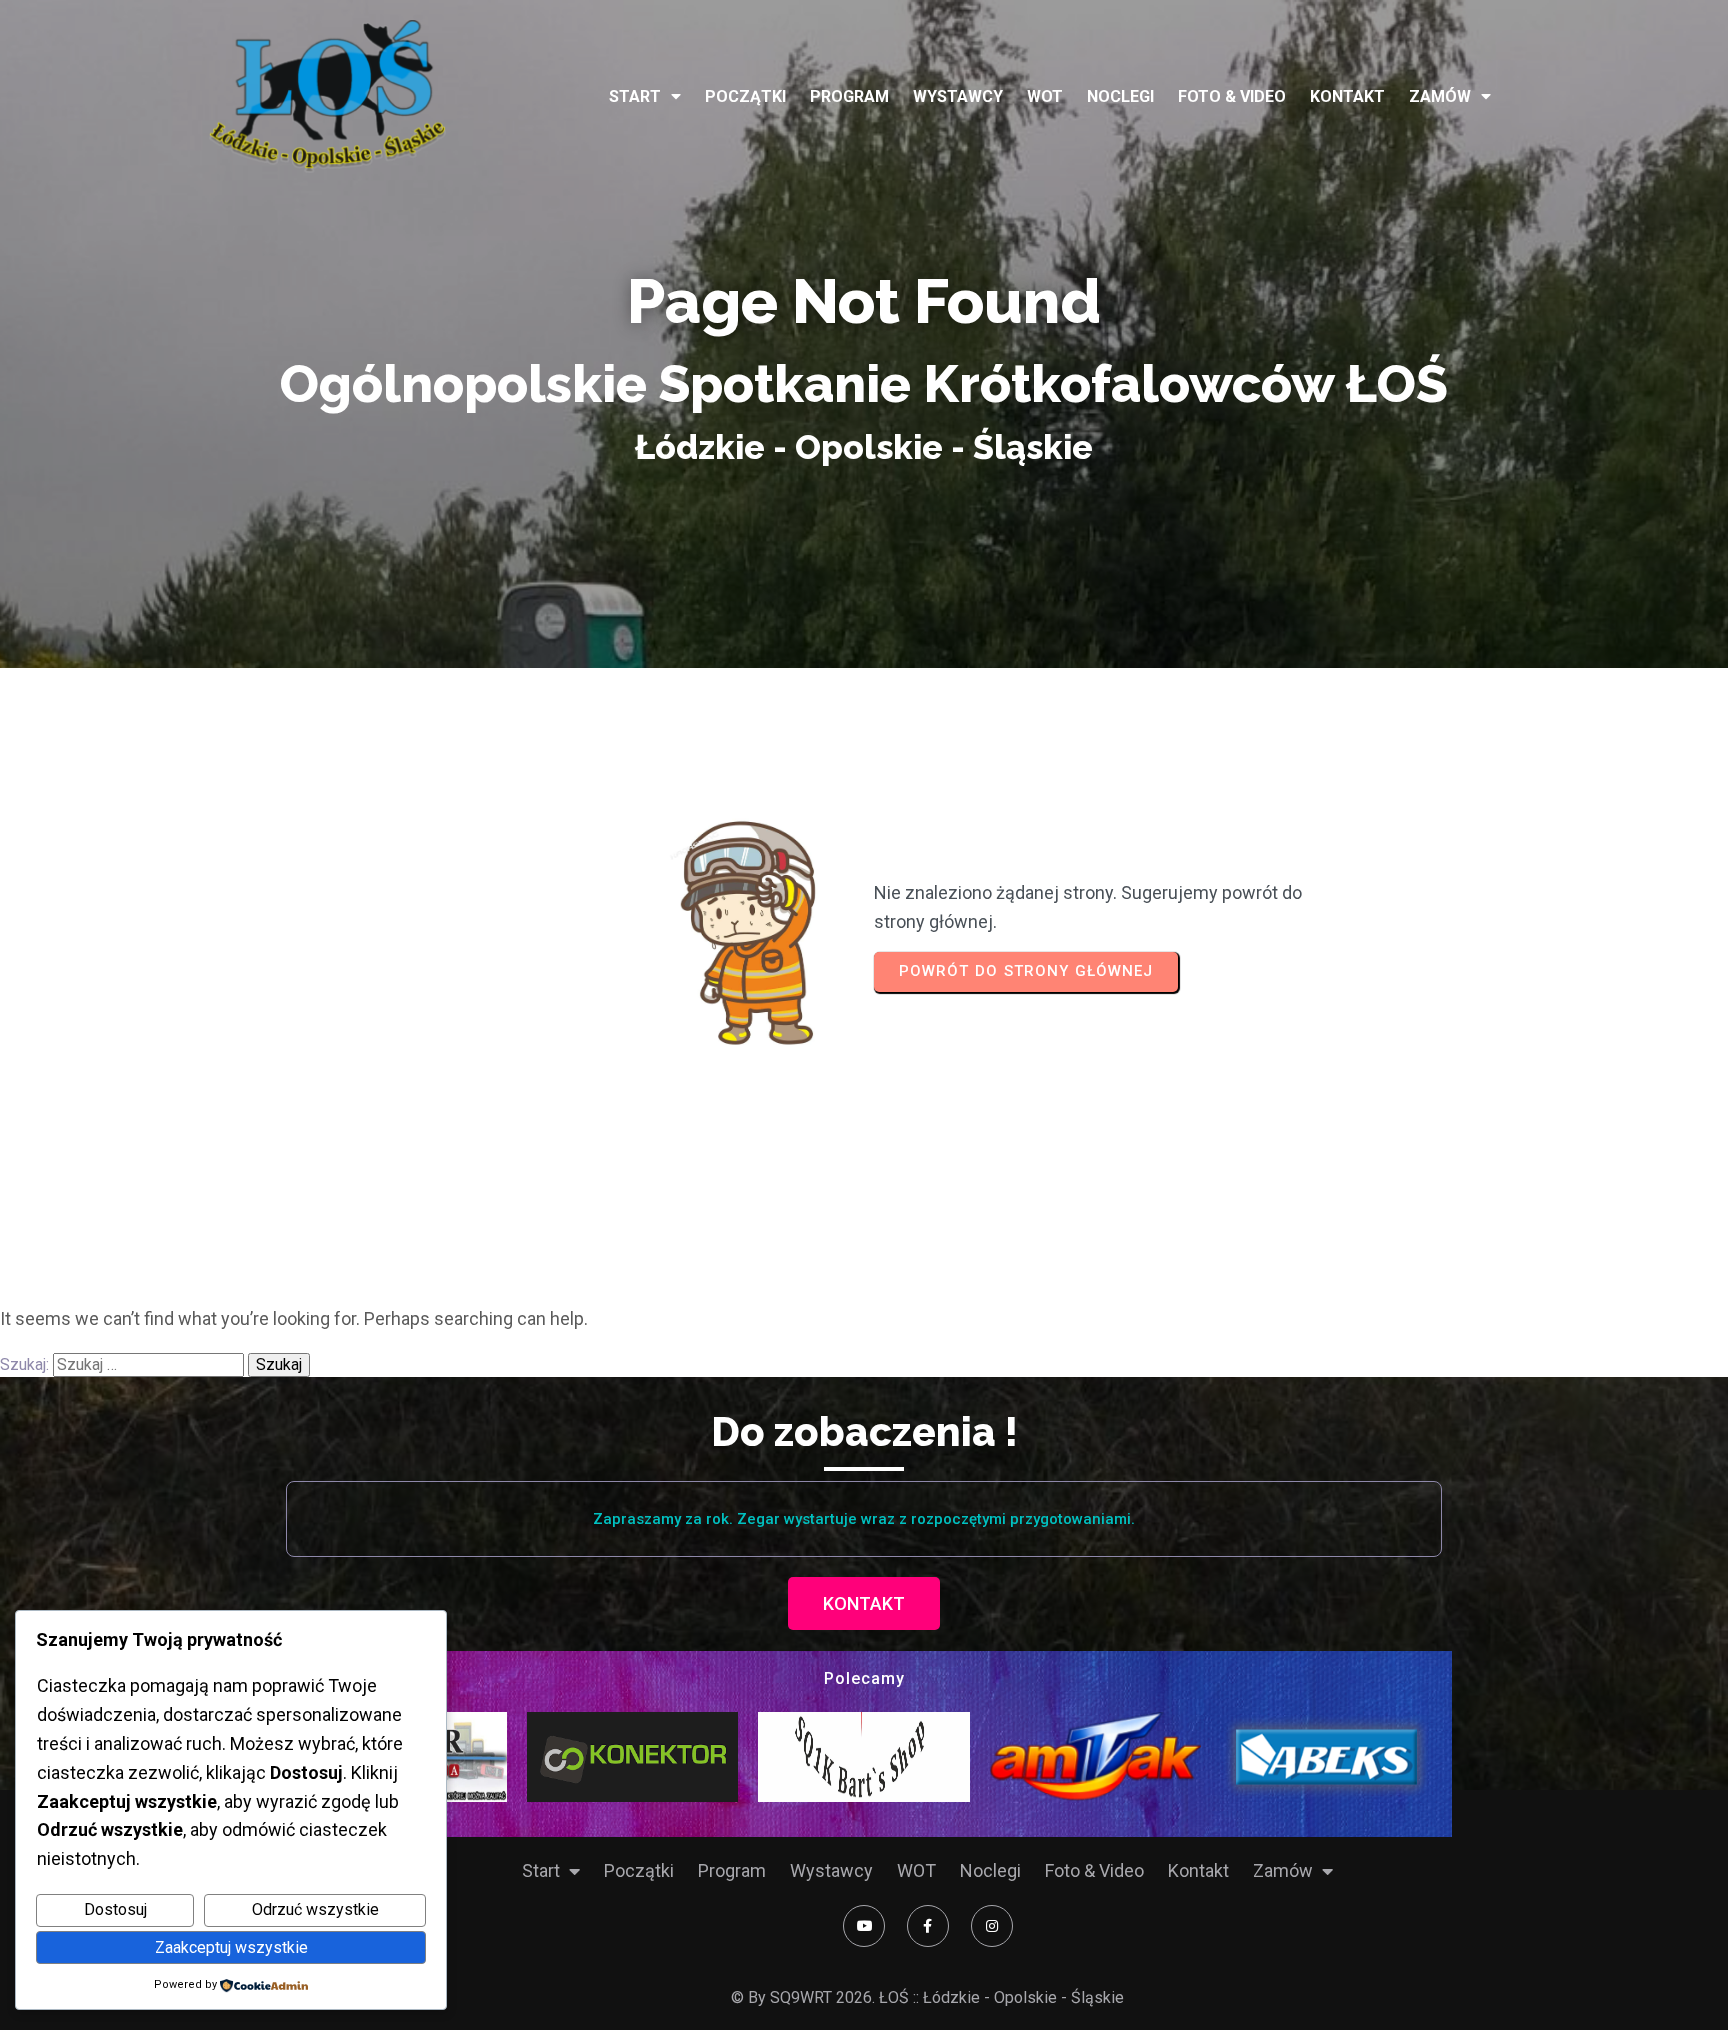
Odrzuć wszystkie (315, 1909)
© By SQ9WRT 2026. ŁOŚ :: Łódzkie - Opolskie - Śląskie (927, 1997)
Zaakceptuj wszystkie (231, 1947)
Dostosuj (115, 1909)
